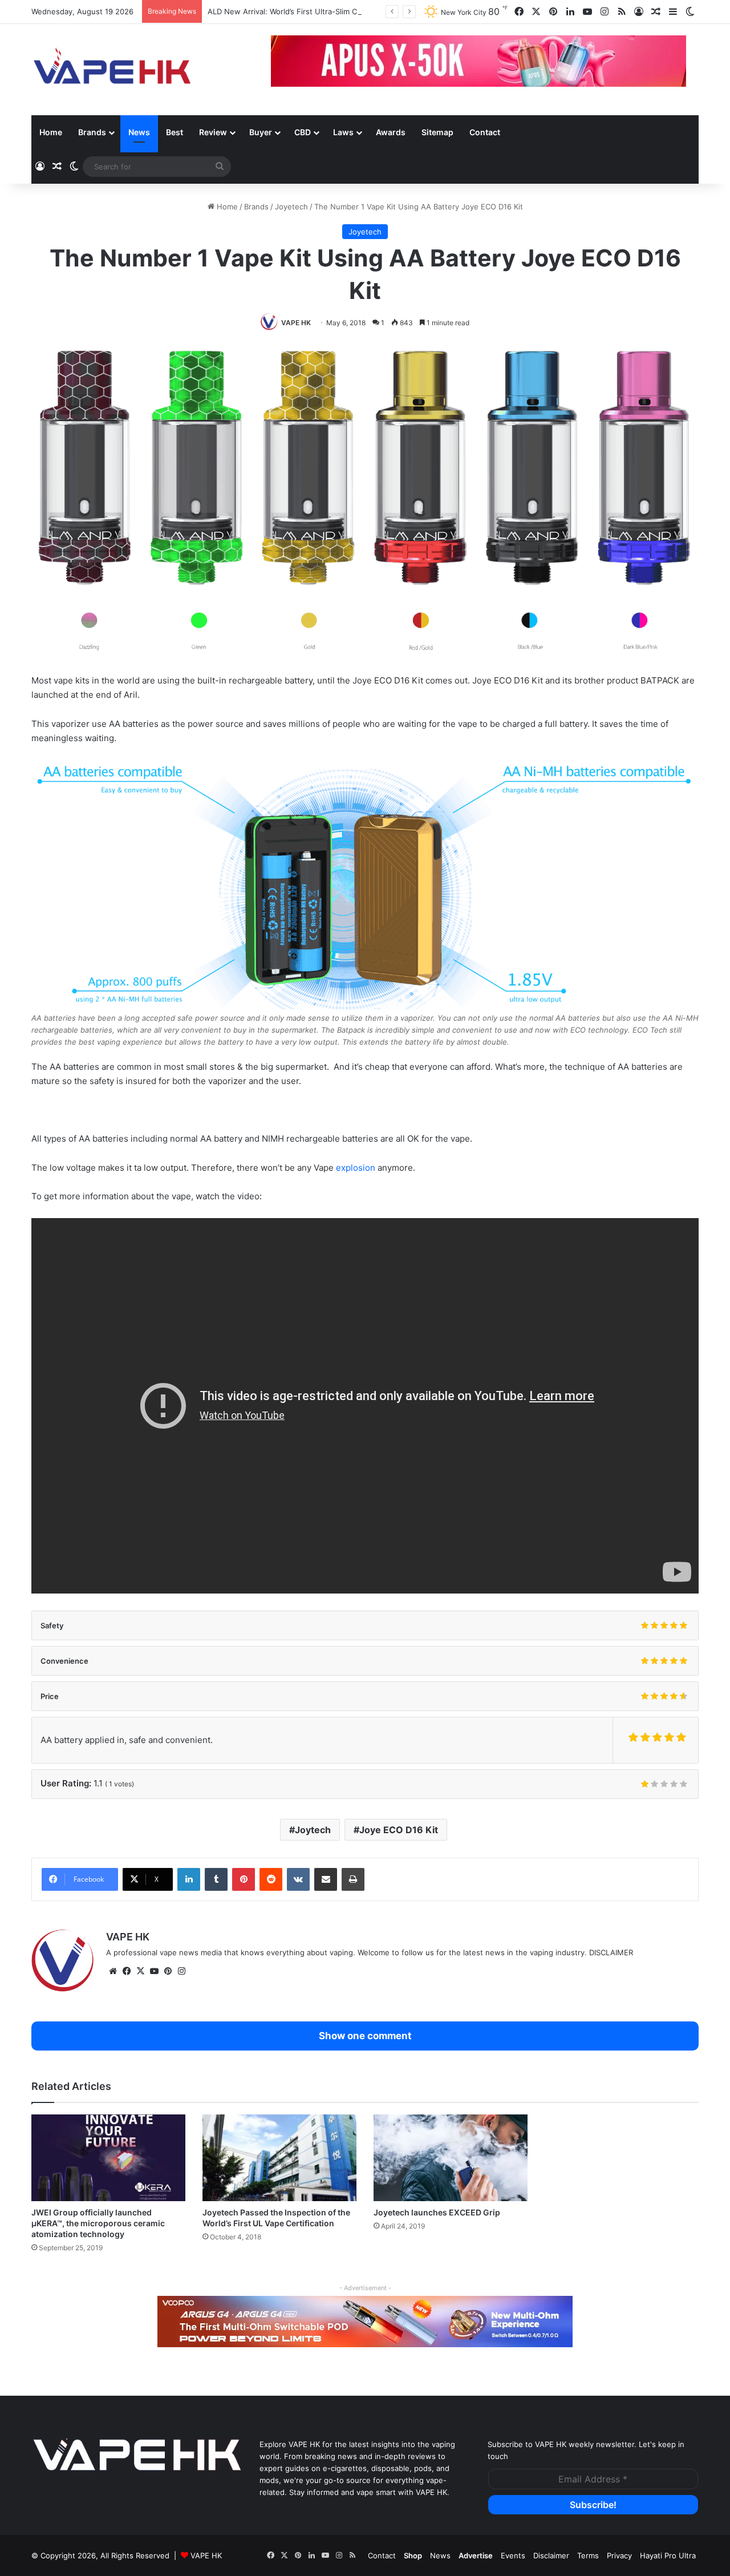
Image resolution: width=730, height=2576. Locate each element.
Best (175, 132)
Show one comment (365, 2036)
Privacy (619, 2555)
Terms (588, 2555)
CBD (303, 132)
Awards (391, 132)
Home (51, 132)
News (139, 132)
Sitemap (437, 132)
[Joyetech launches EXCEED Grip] (451, 2158)
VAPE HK (296, 323)
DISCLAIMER (611, 1952)
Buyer (261, 132)
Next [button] (672, 62)
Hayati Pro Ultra (668, 2555)
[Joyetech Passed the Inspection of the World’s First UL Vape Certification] (279, 2158)
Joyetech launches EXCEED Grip (437, 2212)
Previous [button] (285, 62)
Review (213, 132)
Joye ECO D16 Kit (399, 1830)
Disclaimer (551, 2555)
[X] (140, 1971)
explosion (356, 1168)
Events (513, 2555)
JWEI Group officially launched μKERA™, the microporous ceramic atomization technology (98, 2223)
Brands (92, 132)
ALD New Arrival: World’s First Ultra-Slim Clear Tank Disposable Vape (329, 11)
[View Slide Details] (365, 2322)
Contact (485, 132)
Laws (343, 132)
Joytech (313, 1830)
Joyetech (291, 207)
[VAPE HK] (112, 70)
